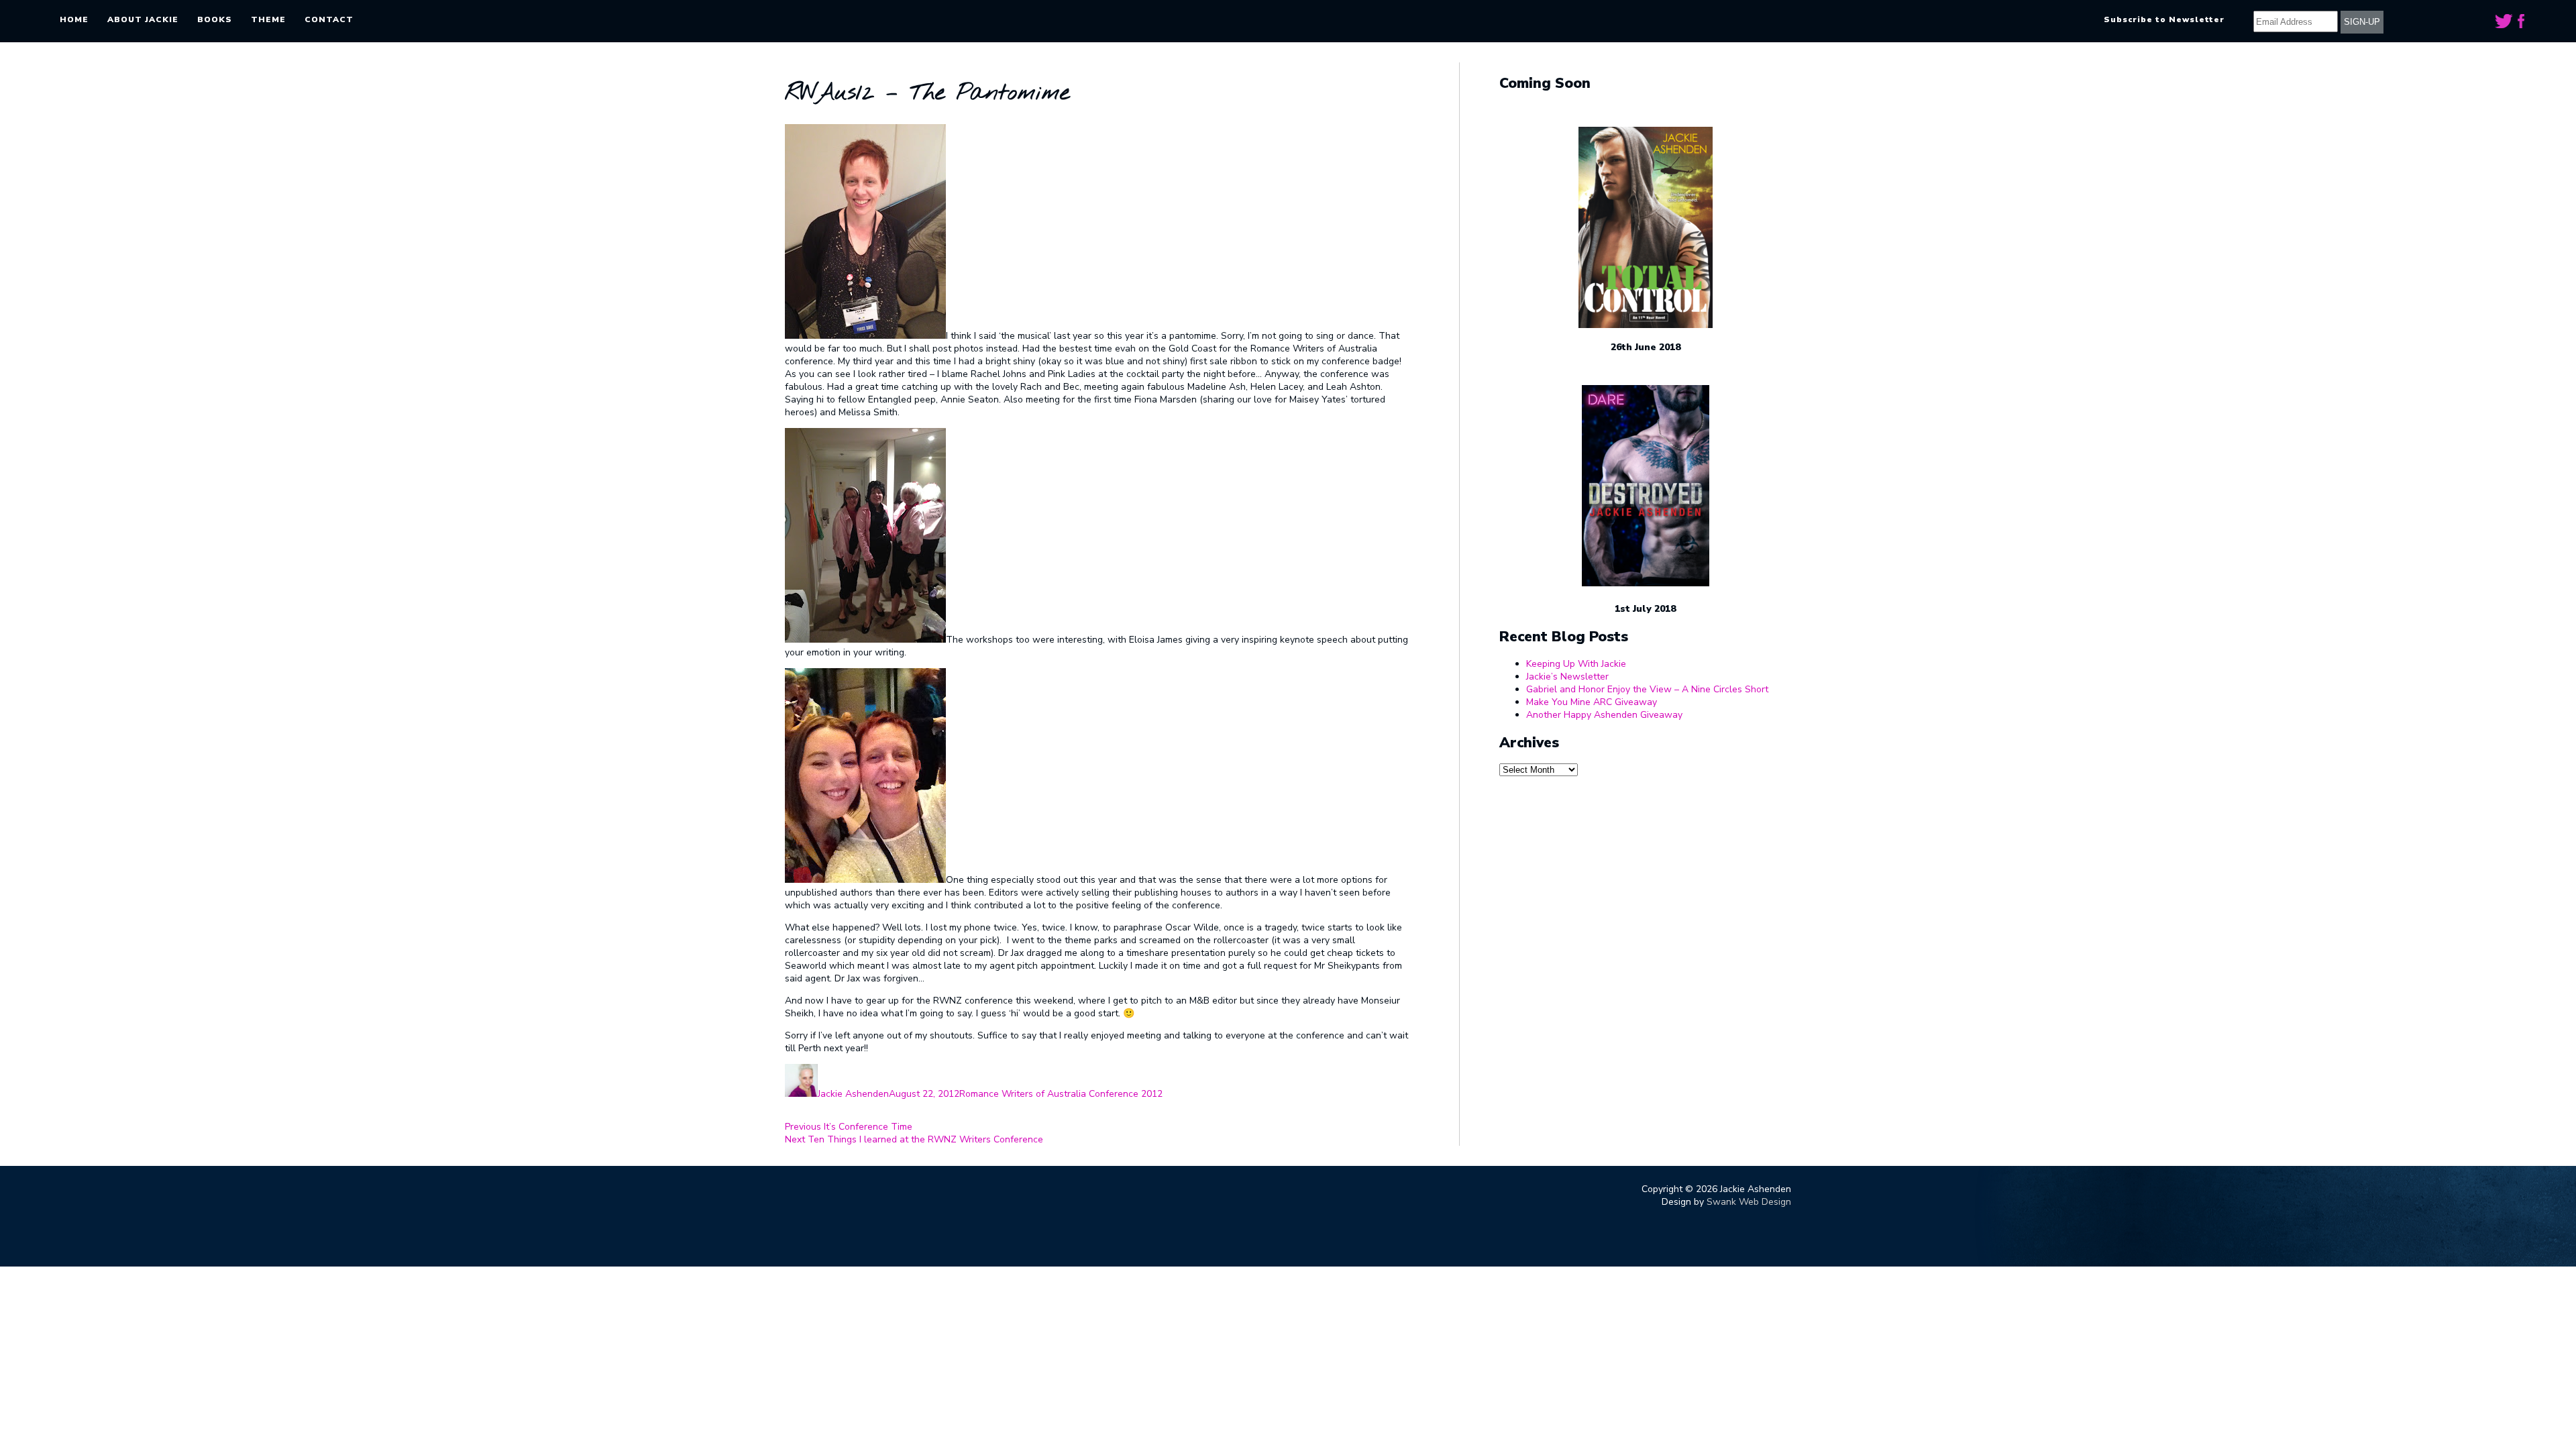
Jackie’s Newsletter (1567, 677)
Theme (268, 19)
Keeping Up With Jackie (1576, 664)
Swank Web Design (1749, 1202)
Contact (329, 19)
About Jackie (143, 19)
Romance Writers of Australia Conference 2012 (1061, 1094)
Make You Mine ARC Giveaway (1592, 702)
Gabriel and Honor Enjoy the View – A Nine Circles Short (1647, 689)
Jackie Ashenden (853, 1094)
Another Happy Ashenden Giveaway (1604, 715)
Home (74, 19)
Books (215, 19)
